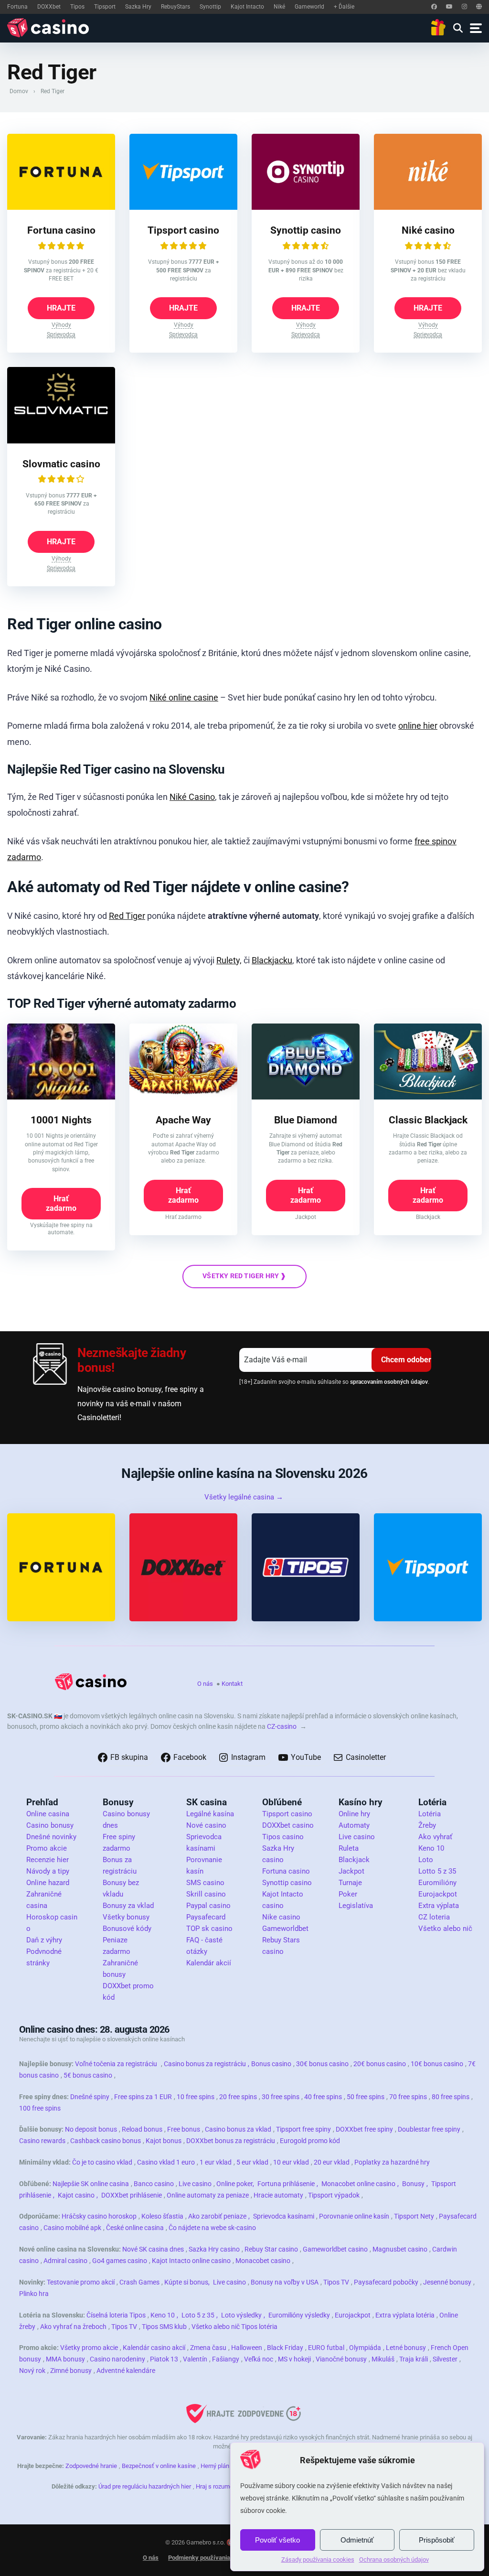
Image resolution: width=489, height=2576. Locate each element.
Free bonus (184, 2129)
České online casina (135, 2228)
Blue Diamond (306, 1120)
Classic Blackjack (428, 1120)
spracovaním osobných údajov (389, 1382)
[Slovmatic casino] (61, 441)
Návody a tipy (48, 1871)
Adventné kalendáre (126, 2371)
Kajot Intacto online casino (191, 2261)
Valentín (195, 2359)
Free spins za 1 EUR (143, 2097)
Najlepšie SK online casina (91, 2184)
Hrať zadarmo (61, 1203)
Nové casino (206, 1825)
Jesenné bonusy (447, 2282)
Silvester (445, 2359)
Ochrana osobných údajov (394, 2560)
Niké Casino (192, 797)
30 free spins (281, 2097)
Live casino (357, 1837)
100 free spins (40, 2108)
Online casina (48, 1814)
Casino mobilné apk (72, 2228)
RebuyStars (175, 7)
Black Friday (285, 2348)
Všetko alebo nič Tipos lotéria (234, 2327)
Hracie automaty (278, 2195)
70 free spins (408, 2097)
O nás (205, 1684)
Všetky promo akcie (89, 2348)
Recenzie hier (48, 1860)
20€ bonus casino (380, 2064)
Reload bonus (142, 2129)
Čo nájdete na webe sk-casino (212, 2228)
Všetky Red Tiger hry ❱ (244, 1276)
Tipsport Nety (414, 2216)
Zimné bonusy (71, 2371)
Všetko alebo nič (445, 1929)
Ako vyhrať (435, 1837)
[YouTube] (449, 7)
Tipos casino (283, 1837)
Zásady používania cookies (318, 2560)
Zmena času (208, 2348)
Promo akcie (47, 1848)
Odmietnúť (357, 2540)
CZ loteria (434, 1917)
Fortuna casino (61, 230)
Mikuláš (383, 2359)
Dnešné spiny (90, 2097)
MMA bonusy (65, 2359)
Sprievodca (61, 334)
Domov (19, 91)
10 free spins (196, 2097)
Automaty (354, 1825)
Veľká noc (259, 2359)
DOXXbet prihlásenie (132, 2195)
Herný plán (215, 2466)
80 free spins (451, 2097)
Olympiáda (365, 2348)
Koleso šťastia (162, 2216)
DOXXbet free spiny (364, 2129)
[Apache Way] (183, 1097)
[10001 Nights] (61, 1097)
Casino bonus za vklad (238, 2129)
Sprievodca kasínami (284, 2216)
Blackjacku (272, 960)
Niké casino (428, 230)
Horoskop (42, 1917)
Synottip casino (306, 230)
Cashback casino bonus (106, 2141)
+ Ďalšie (344, 7)
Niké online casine (184, 697)
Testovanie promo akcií (81, 2282)
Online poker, (235, 2184)
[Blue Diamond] (306, 1097)
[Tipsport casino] (183, 207)
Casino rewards (42, 2141)
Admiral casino (65, 2261)
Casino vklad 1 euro (166, 2162)
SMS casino (205, 1883)
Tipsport (105, 7)
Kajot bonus (164, 2141)
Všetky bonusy (126, 1917)
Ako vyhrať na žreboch (73, 2327)
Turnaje (350, 1883)
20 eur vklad (332, 2162)
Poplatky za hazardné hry (392, 2162)
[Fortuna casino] (61, 207)
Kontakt (232, 1684)
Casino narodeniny (117, 2359)
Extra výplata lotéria (405, 2315)
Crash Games (139, 2282)
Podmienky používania (199, 2558)
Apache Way (183, 1120)
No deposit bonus (91, 2129)
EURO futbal (326, 2348)
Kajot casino (76, 2195)
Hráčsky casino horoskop (99, 2216)
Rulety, (229, 960)
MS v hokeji (294, 2359)
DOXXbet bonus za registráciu (231, 2141)
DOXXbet (49, 7)
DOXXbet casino (288, 1825)
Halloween (247, 2348)
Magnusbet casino (400, 2249)
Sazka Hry (138, 7)
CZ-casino (282, 1726)
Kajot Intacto (247, 7)
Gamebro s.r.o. (206, 2542)
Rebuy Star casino (271, 2249)
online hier (418, 726)
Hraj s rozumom (217, 2486)
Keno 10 (431, 1848)
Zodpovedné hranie (91, 2466)
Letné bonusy (406, 2348)
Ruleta (349, 1848)
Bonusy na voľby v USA (285, 2282)
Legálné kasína (210, 1814)
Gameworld (309, 7)
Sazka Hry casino (214, 2249)
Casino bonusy (50, 1825)
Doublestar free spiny (429, 2129)
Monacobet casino (263, 2261)
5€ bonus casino (88, 2075)
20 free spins (238, 2097)
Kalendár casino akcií (154, 2348)
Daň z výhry (44, 1940)
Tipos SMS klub (164, 2327)
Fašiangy (226, 2359)
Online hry (354, 1814)
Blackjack (354, 1860)
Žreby (427, 1825)
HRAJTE (61, 308)
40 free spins (323, 2097)
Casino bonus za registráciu (205, 2064)
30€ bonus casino (322, 2064)
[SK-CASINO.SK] (50, 28)
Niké (279, 7)
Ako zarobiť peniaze (217, 2216)
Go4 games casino (120, 2261)
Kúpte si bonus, (187, 2282)
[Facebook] (434, 7)
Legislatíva (356, 1906)
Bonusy (413, 2184)
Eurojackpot (438, 1894)
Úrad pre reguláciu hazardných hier (145, 2486)
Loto (426, 1860)
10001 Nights (61, 1120)
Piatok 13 (164, 2359)
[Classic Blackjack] (428, 1097)
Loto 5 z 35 (198, 2315)
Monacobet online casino (358, 2184)
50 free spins (366, 2097)
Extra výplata (439, 1906)
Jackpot (351, 1871)
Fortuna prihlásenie (286, 2184)
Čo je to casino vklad (102, 2162)
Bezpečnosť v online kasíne (159, 2466)
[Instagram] (464, 7)
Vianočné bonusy (341, 2359)
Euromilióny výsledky (299, 2315)
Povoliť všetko (277, 2540)
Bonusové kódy (127, 1929)
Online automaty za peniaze (208, 2195)
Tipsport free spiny (303, 2129)
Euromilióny (437, 1883)
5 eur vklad (252, 2162)
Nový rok (32, 2371)
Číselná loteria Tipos (116, 2315)
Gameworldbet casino (335, 2249)
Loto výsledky (241, 2315)
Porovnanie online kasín (354, 2216)
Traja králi (414, 2359)
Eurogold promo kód (310, 2141)
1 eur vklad (216, 2162)
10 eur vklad (291, 2162)
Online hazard (48, 1883)
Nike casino (281, 1917)
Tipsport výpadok (334, 2195)
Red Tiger (127, 916)
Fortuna (17, 7)
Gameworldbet (285, 1929)
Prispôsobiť (437, 2540)
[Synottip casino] (306, 207)
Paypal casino (208, 1906)
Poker (348, 1894)
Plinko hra (34, 2294)
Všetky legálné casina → (244, 1497)
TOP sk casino (209, 1929)
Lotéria (430, 1814)
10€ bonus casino (437, 2064)
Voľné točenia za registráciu (116, 2064)
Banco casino (154, 2184)
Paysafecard (206, 1917)
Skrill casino (206, 1894)
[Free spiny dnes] (438, 28)
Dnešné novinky (51, 1837)
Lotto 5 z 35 (437, 1871)
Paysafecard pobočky (386, 2282)
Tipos (77, 7)
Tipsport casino (183, 230)
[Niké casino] (428, 207)
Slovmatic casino (61, 464)
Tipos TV (336, 2282)
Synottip (210, 7)
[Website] (479, 7)
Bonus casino (271, 2064)
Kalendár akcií (209, 1963)
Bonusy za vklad (128, 1906)
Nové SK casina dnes (153, 2249)
